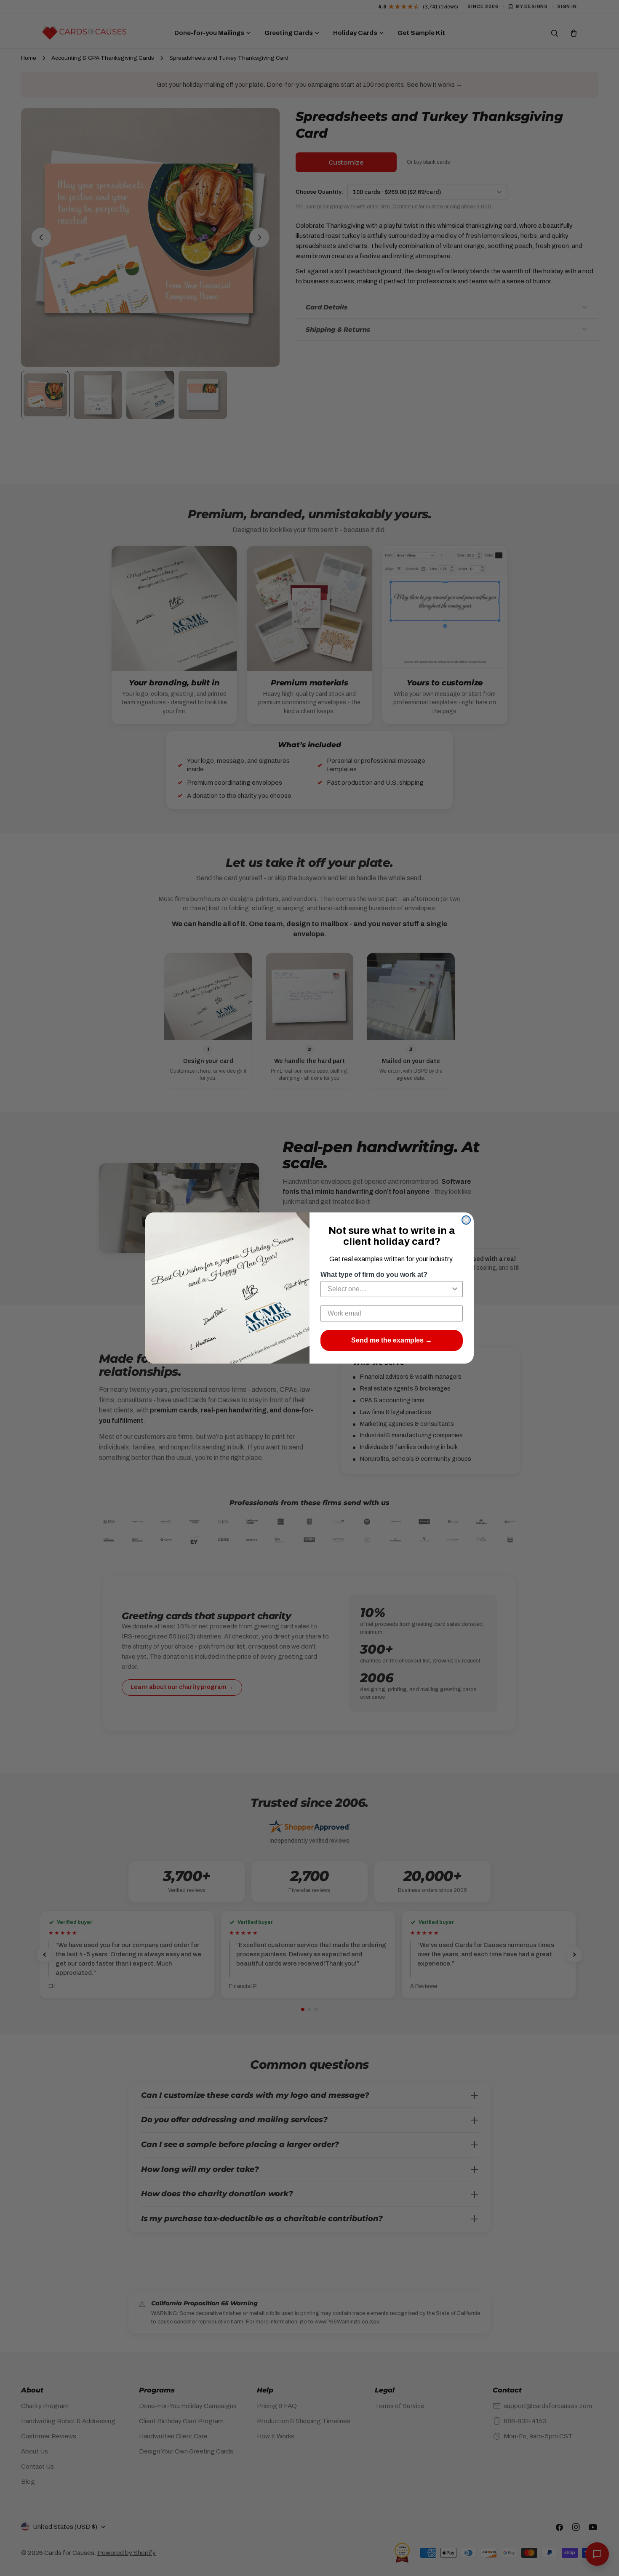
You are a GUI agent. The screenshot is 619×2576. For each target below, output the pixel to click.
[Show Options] (455, 1289)
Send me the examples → (392, 1340)
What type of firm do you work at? (374, 1275)
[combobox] (389, 1289)
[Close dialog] (466, 1220)
